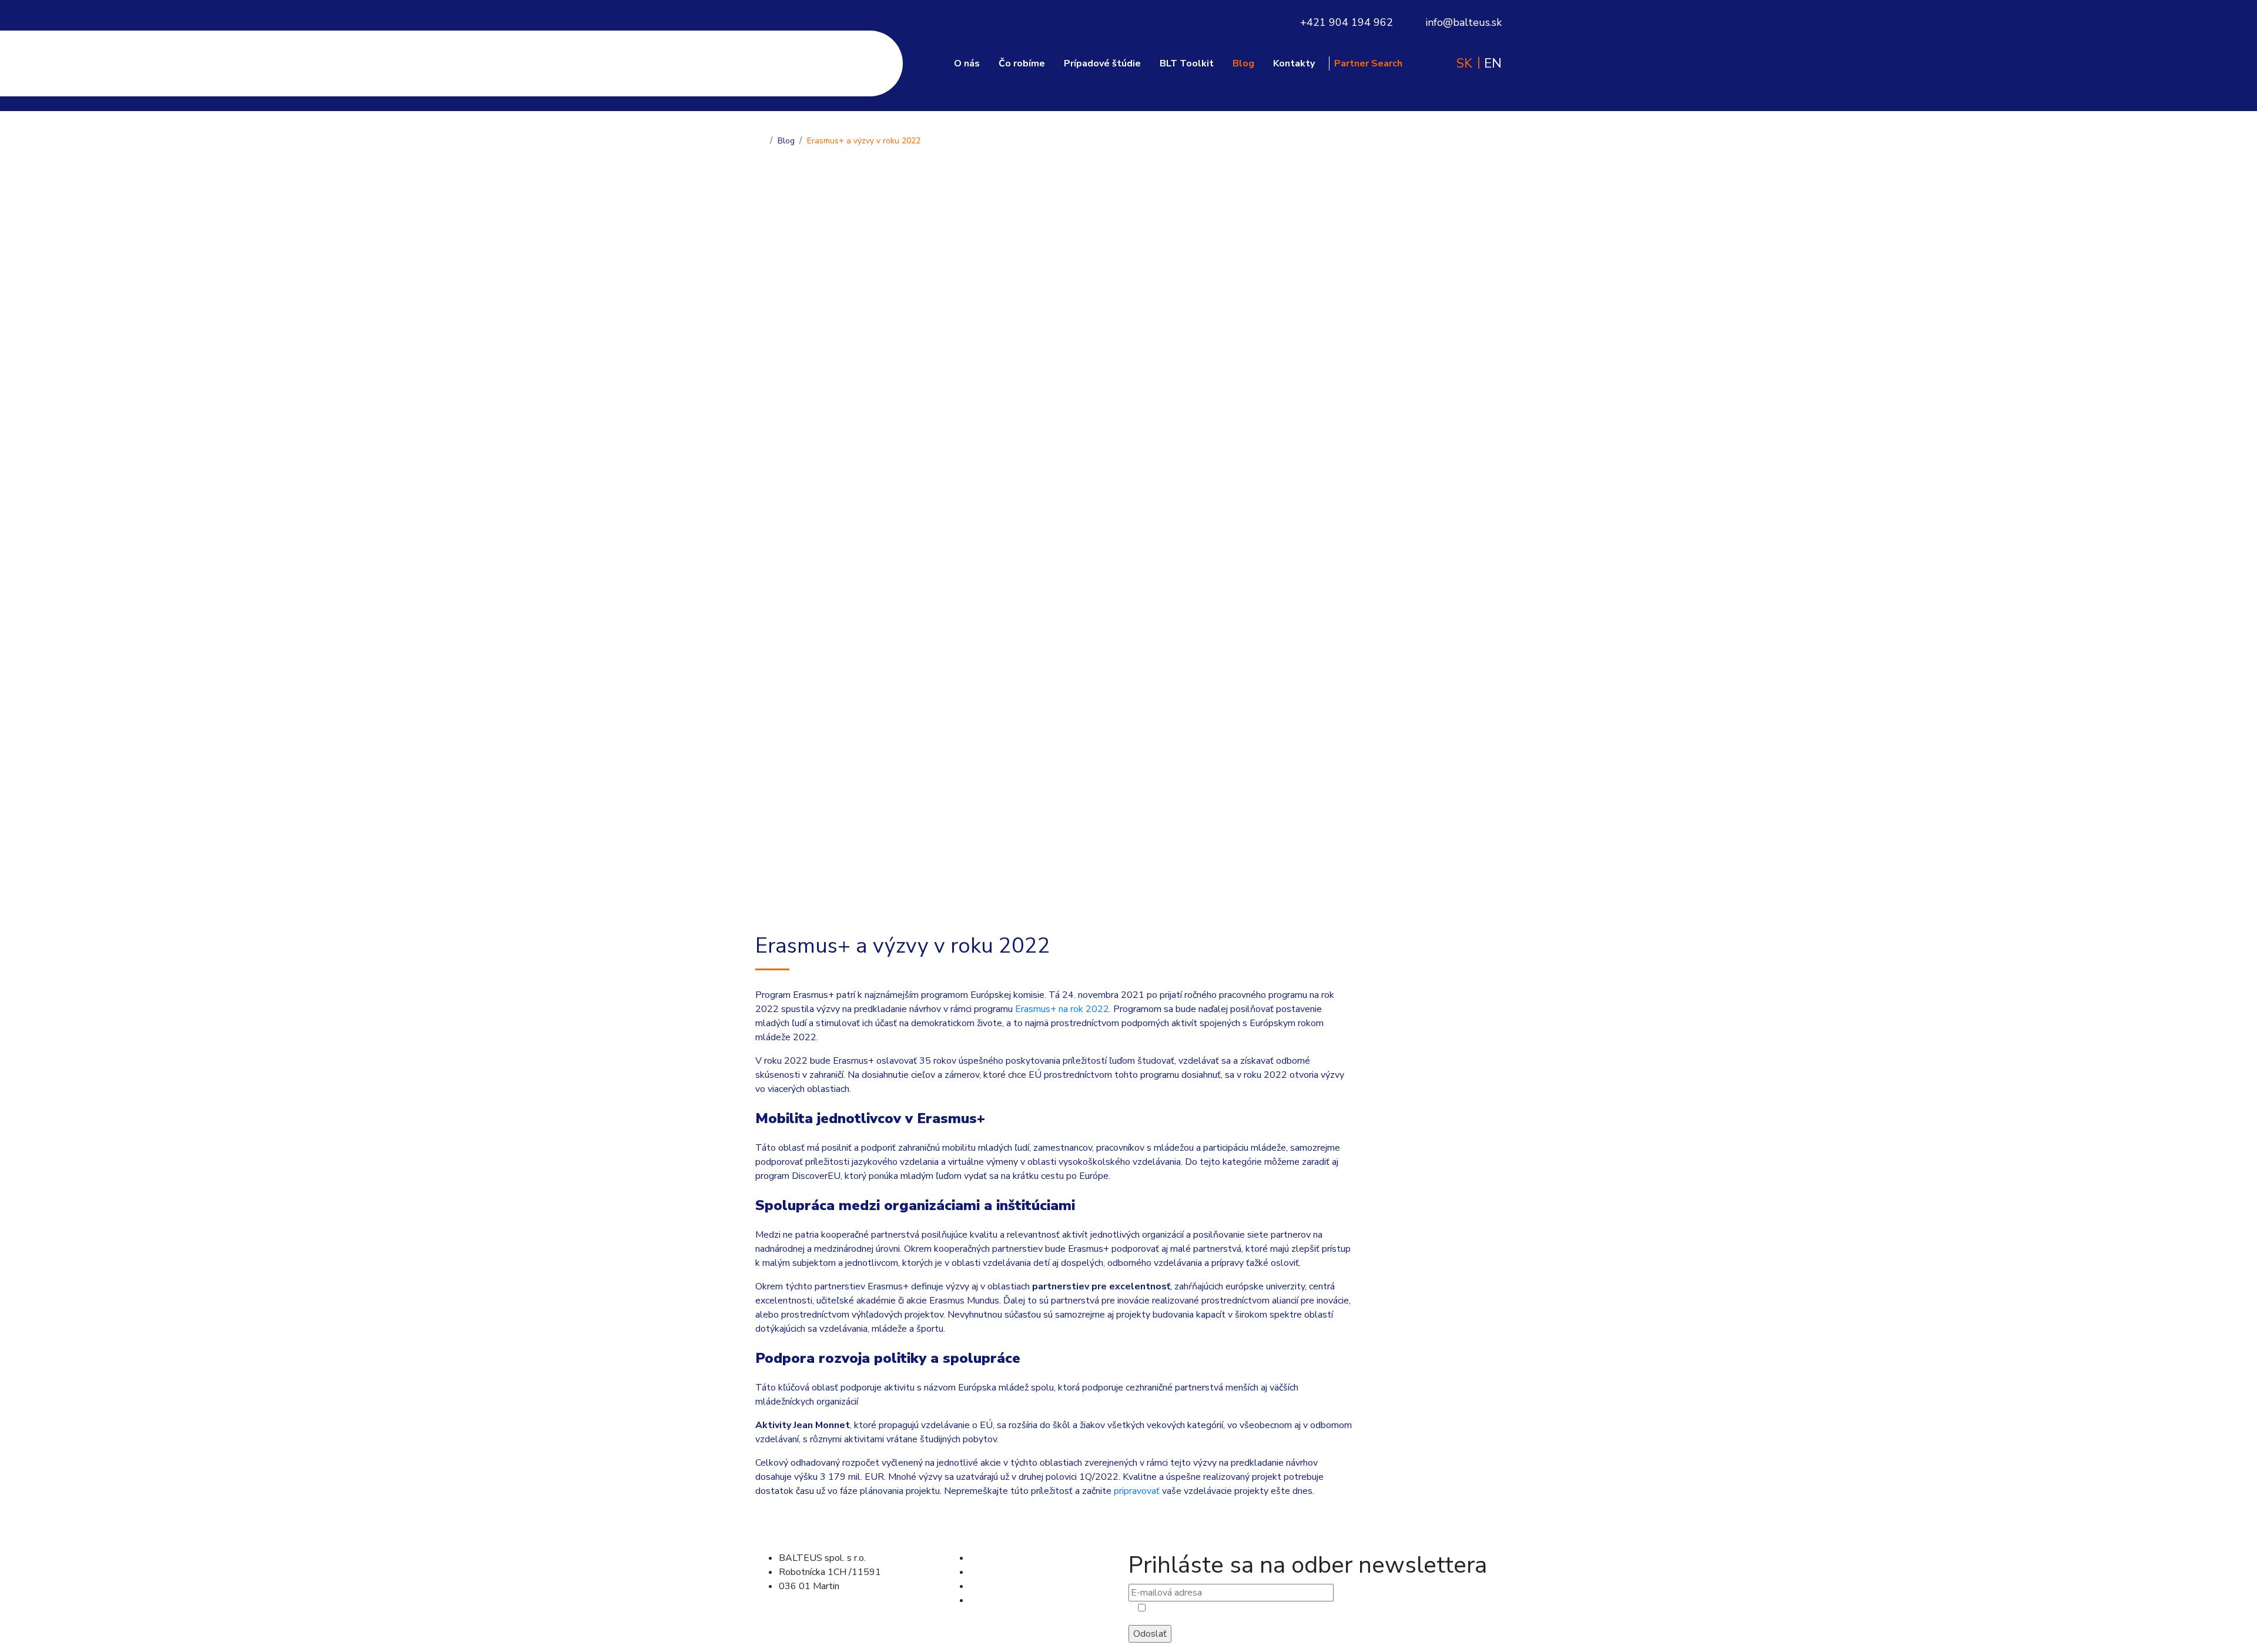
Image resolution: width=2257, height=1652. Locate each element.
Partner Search (1368, 64)
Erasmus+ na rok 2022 (1062, 1009)
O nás (967, 64)
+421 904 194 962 (1347, 22)
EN (1493, 63)
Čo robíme (1022, 64)
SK (1464, 63)
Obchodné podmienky (833, 1610)
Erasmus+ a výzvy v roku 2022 (864, 141)
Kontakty (1294, 64)
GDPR (798, 1624)
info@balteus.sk (1464, 22)
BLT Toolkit (1187, 64)
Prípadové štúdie (1102, 64)
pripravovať (1137, 1491)
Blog (1243, 64)
